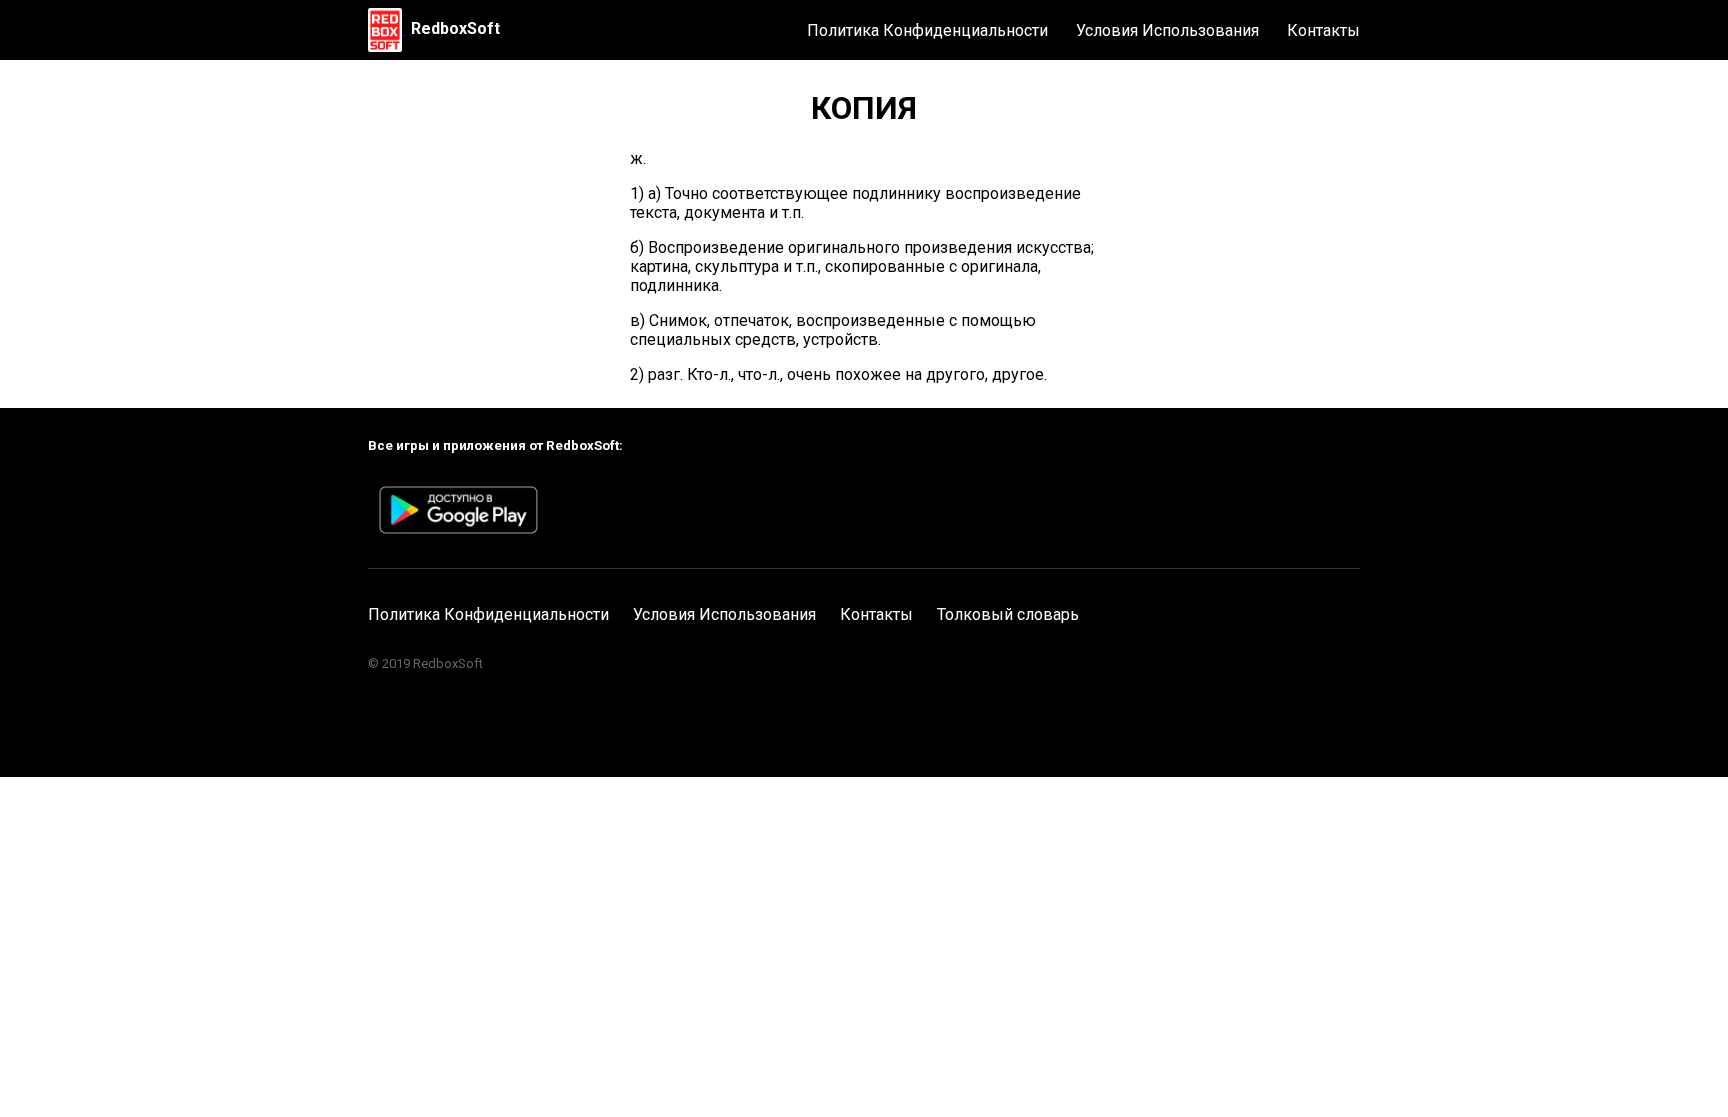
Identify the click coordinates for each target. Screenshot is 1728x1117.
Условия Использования (1167, 30)
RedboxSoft (455, 28)
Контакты (1323, 30)
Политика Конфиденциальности (927, 30)
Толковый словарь (1008, 614)
